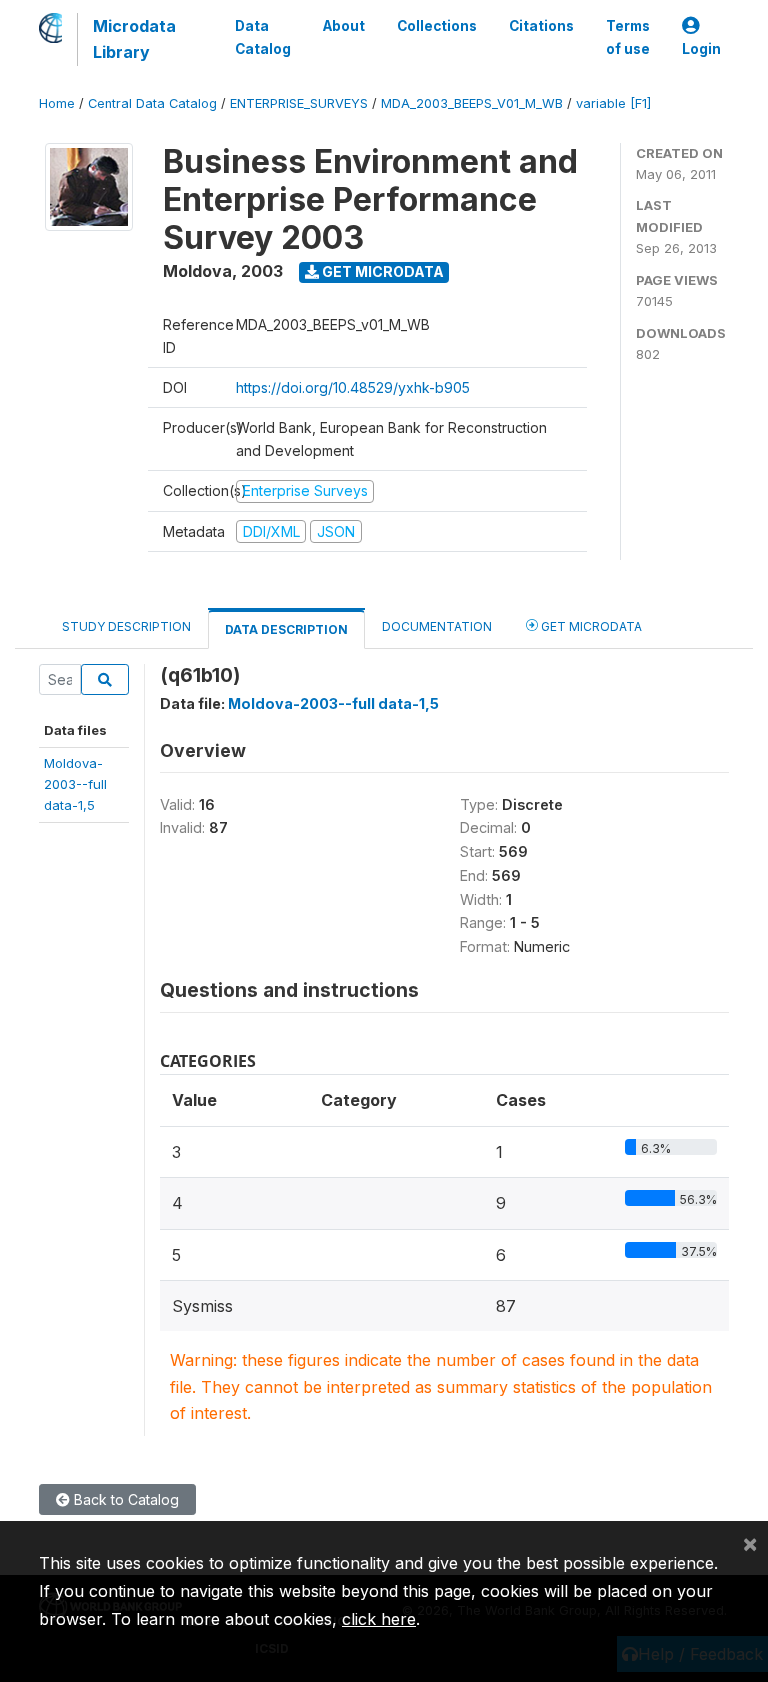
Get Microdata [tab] (590, 626)
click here (379, 1619)
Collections (437, 26)
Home (57, 103)
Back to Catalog (124, 1499)
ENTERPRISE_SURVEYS (299, 103)
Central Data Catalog (152, 103)
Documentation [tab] (437, 626)
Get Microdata (381, 271)
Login (701, 49)
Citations (541, 26)
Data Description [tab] (286, 629)
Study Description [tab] (126, 626)
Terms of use (628, 37)
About (344, 26)
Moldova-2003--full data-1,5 (333, 703)
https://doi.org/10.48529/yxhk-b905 (353, 387)
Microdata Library (134, 39)
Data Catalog (263, 37)
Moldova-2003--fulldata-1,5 (75, 784)
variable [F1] (613, 103)
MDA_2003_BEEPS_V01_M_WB (472, 103)
